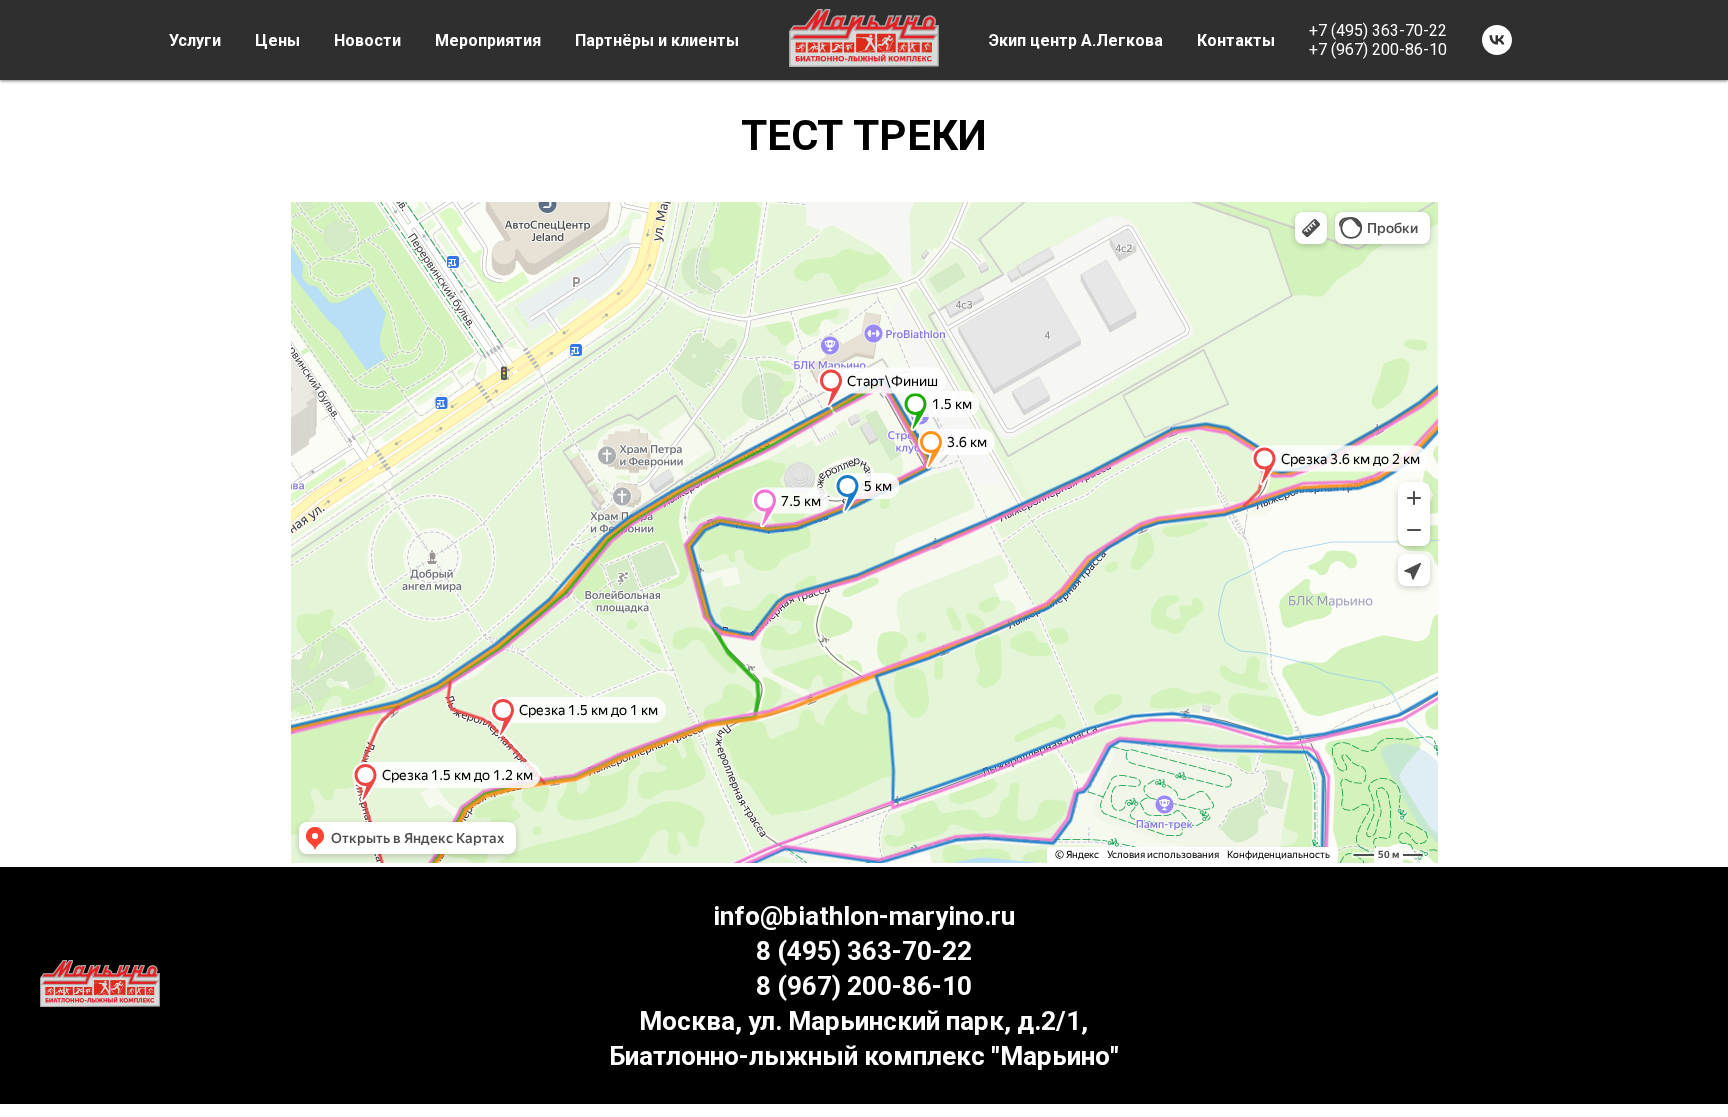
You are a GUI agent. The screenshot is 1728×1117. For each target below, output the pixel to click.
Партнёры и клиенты (657, 40)
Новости (367, 40)
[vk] (1497, 40)
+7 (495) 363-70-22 (1378, 30)
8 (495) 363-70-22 (864, 951)
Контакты (1236, 40)
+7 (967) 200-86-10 (1378, 49)
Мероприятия (488, 40)
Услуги (195, 40)
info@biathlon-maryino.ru (864, 916)
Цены (277, 40)
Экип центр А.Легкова (1076, 40)
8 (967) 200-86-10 (864, 986)
